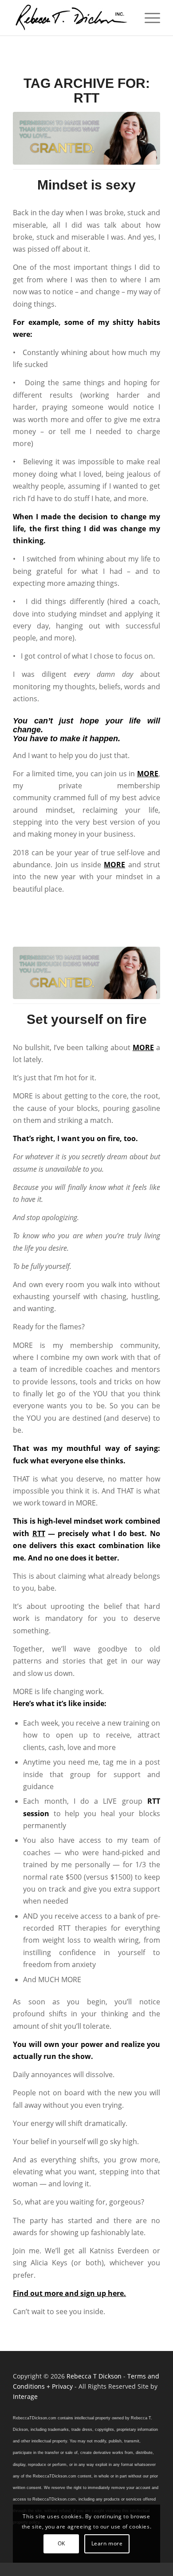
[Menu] (148, 18)
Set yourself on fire (87, 1019)
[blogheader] (86, 138)
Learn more (107, 2543)
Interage (25, 2396)
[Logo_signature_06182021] (72, 18)
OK (61, 2543)
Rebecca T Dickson (94, 2376)
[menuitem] (148, 18)
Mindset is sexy (86, 185)
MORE (148, 774)
